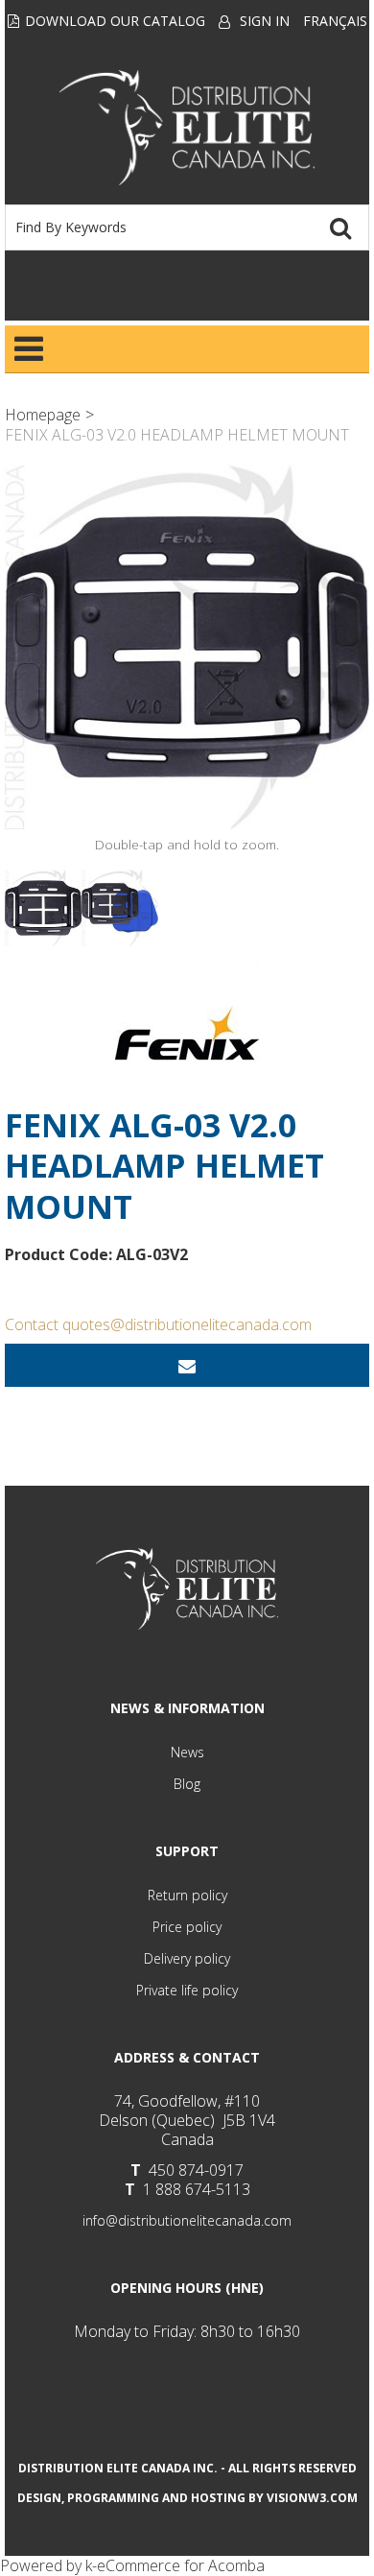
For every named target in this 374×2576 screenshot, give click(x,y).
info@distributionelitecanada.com (187, 2220)
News (187, 1752)
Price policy (187, 1927)
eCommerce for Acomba (181, 2565)
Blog (187, 1784)
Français (335, 21)
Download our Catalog (115, 21)
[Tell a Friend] (187, 1365)
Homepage (43, 415)
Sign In (265, 21)
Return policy (187, 1895)
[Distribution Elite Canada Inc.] (187, 128)
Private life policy (187, 1990)
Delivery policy (187, 1958)
